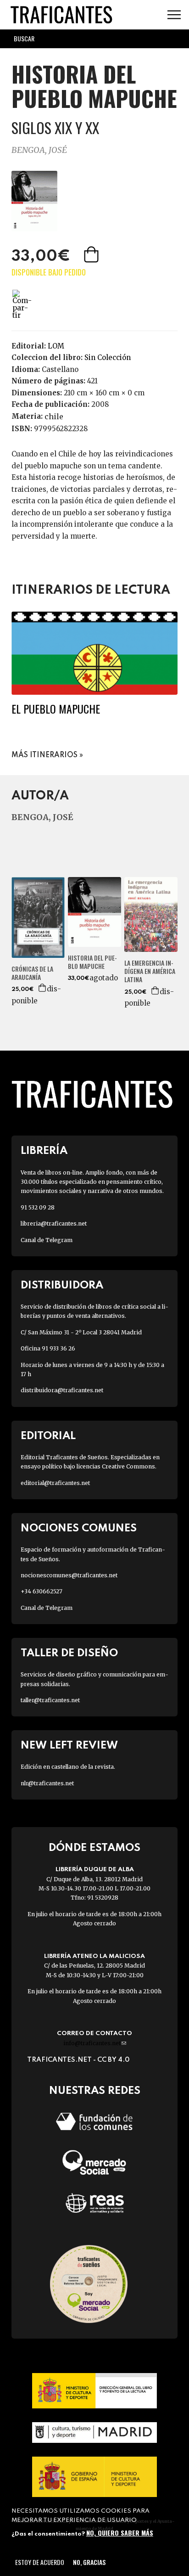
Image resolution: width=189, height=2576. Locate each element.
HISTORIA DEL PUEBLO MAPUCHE (92, 962)
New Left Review (69, 1746)
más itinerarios (44, 755)
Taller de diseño (69, 1653)
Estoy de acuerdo (40, 2562)
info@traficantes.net (95, 2043)
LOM (56, 346)
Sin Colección (108, 357)
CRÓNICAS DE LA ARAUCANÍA (32, 973)
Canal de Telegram (47, 1240)
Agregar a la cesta (92, 254)
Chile (54, 416)
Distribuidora (62, 1285)
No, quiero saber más (120, 2533)
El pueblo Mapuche (56, 709)
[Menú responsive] (174, 15)
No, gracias (89, 2562)
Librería (44, 1151)
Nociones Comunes (79, 1528)
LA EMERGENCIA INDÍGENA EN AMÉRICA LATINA (150, 971)
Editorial (48, 1436)
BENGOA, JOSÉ (39, 150)
